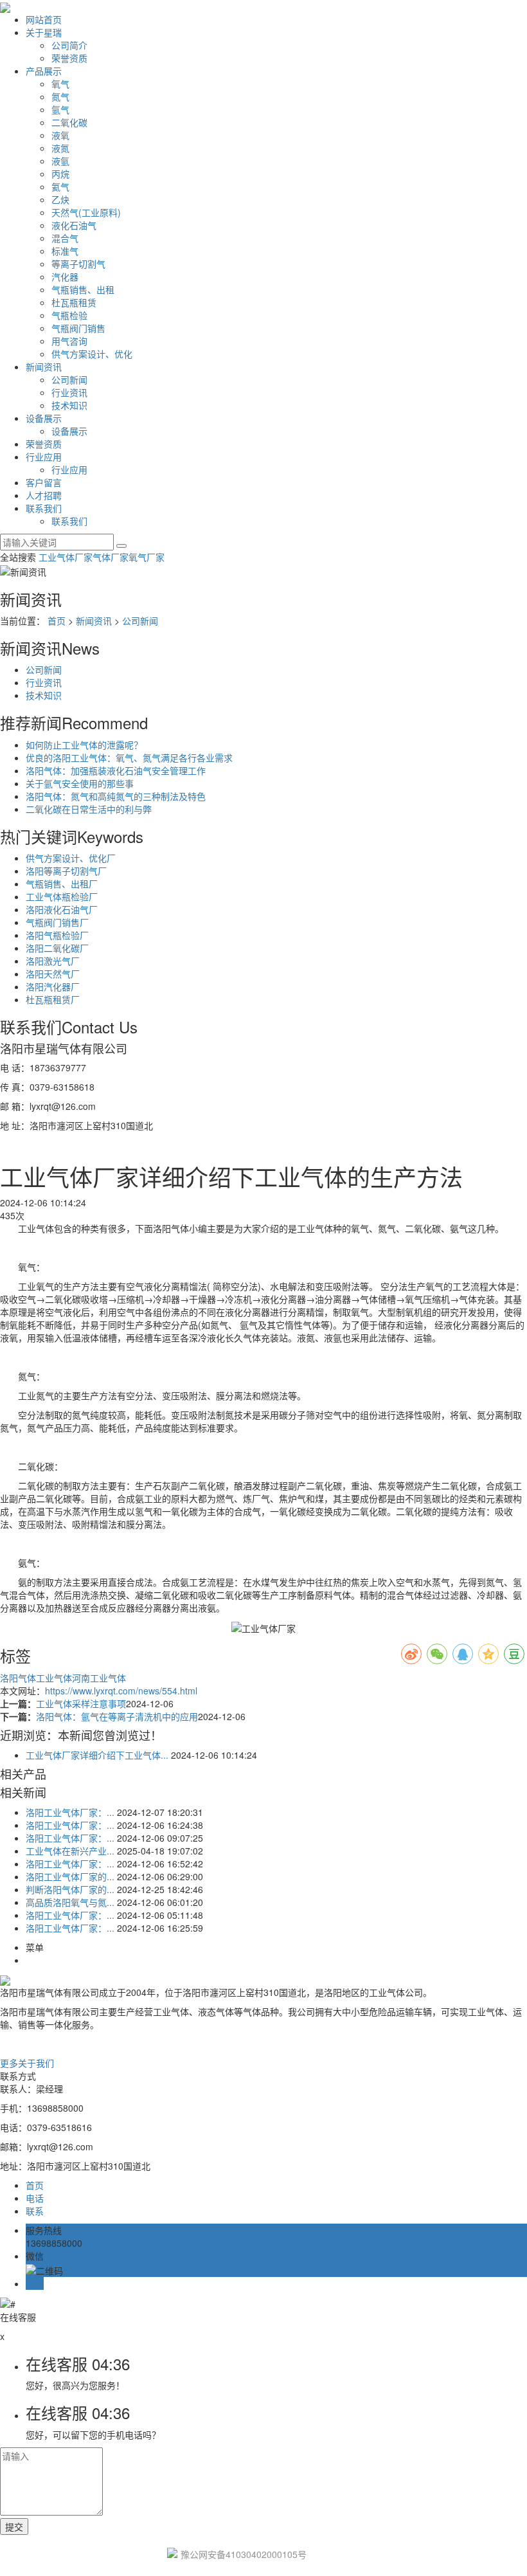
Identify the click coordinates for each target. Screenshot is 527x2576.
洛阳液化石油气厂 (62, 909)
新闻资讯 (44, 367)
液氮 (60, 148)
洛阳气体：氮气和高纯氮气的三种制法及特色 (116, 796)
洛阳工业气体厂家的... (70, 1876)
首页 (57, 621)
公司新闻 (69, 379)
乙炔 (60, 199)
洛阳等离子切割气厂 (66, 871)
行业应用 (44, 457)
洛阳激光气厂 (53, 961)
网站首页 (44, 19)
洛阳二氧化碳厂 (57, 948)
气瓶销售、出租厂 (62, 884)
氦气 (60, 186)
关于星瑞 (44, 32)
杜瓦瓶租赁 (74, 302)
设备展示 (44, 418)
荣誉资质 (69, 58)
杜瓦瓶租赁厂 (53, 999)
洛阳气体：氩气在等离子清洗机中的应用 (117, 1716)
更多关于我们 (27, 2063)
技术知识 (69, 405)
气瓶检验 (69, 315)
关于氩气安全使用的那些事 (80, 783)
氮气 (60, 96)
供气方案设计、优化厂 (71, 858)
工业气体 (54, 1678)
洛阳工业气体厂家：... (70, 1812)
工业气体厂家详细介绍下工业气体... (97, 1755)
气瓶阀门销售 (78, 328)
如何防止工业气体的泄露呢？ (84, 745)
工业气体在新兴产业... (70, 1851)
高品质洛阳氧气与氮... (70, 1902)
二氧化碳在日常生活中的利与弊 (89, 809)
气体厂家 (111, 557)
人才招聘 (44, 495)
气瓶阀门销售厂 (57, 922)
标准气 (65, 251)
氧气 (60, 84)
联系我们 (44, 508)
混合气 (65, 238)
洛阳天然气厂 (53, 974)
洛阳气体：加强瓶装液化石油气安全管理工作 (116, 770)
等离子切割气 (78, 264)
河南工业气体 (99, 1678)
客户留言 (44, 482)
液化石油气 (74, 225)
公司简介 (69, 45)
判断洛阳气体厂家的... (70, 1889)
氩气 (60, 109)
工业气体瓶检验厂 (62, 896)
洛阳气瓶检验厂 (57, 935)
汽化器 (65, 277)
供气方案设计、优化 (92, 354)
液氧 (60, 135)
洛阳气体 (18, 1678)
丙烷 (60, 174)
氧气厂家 (147, 557)
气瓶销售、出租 (83, 289)
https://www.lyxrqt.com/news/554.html (121, 1691)
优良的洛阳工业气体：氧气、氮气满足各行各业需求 (129, 757)
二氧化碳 (69, 122)
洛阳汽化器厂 (53, 986)
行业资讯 (69, 392)
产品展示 (44, 71)
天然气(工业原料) (86, 212)
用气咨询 (69, 341)
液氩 (60, 161)
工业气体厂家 (66, 557)
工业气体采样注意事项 (81, 1703)
